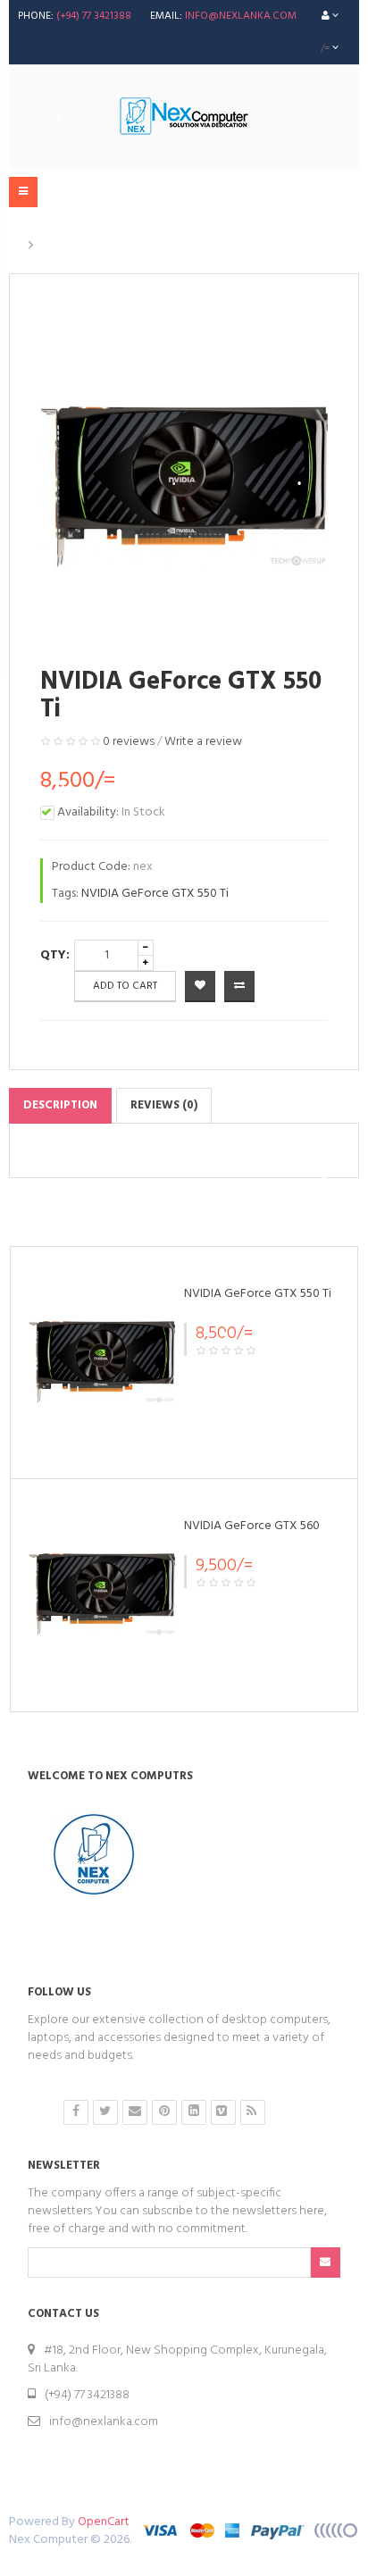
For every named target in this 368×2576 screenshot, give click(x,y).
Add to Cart (125, 986)
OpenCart (104, 2522)
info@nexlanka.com (241, 16)
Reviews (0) (164, 1105)
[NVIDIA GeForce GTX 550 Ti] (102, 1363)
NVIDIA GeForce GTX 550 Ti (122, 246)
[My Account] (330, 16)
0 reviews (129, 742)
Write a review (203, 742)
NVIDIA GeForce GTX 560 (252, 1526)
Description (60, 1105)
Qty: (55, 955)
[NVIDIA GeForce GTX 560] (102, 1595)
